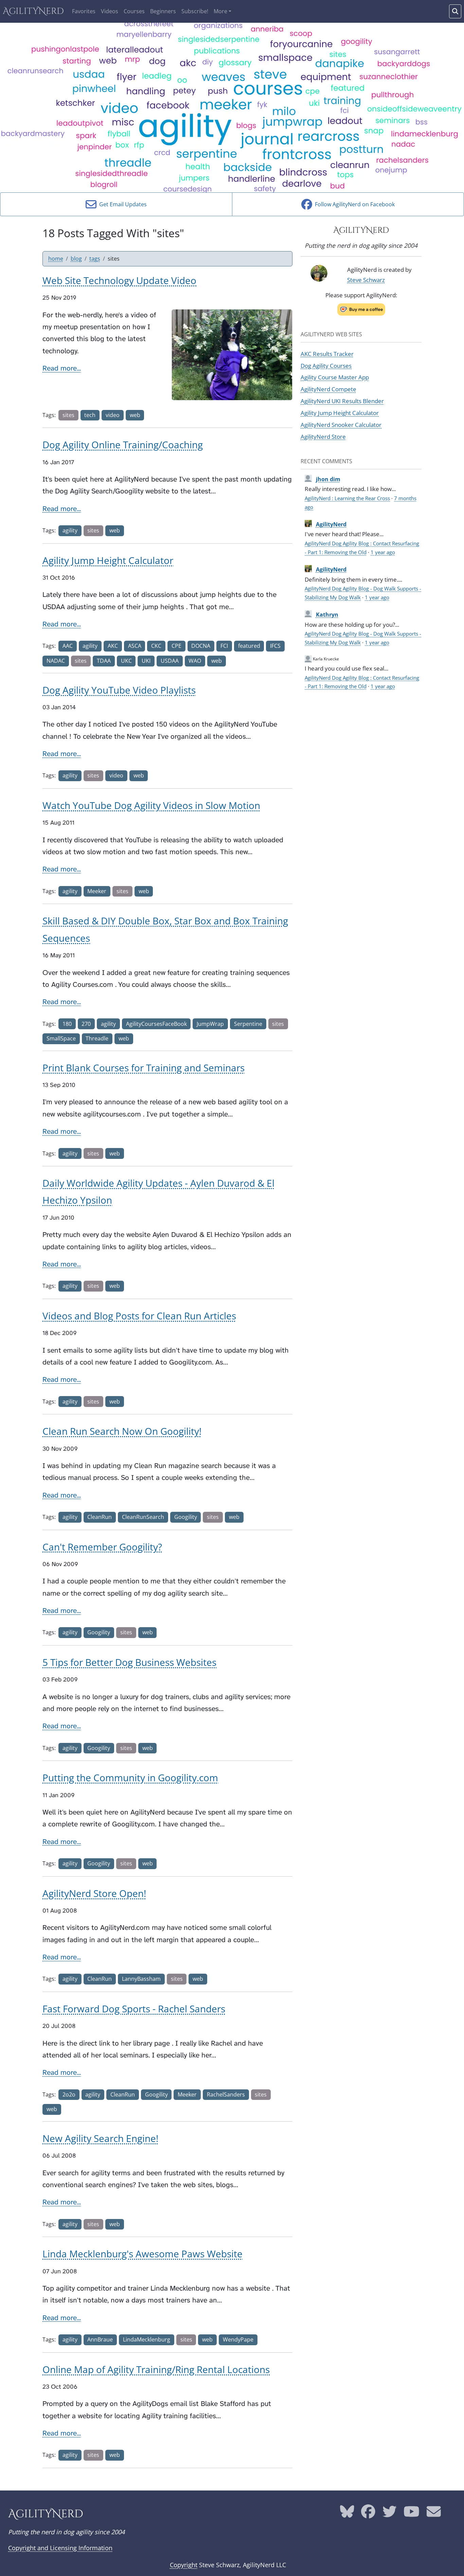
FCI (224, 646)
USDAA (170, 661)
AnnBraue (100, 2339)
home (56, 259)
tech (90, 415)
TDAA (104, 661)
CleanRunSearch (143, 1517)
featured (249, 646)
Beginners (163, 11)
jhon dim (328, 479)
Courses (134, 11)
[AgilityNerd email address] (434, 2514)
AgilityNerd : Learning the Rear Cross (347, 498)
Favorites (84, 11)
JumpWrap (210, 1024)
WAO (195, 661)
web (135, 415)
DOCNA (201, 646)
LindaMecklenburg (147, 2339)
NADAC (56, 661)
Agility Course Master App (335, 377)
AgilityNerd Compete (328, 389)
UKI (146, 661)
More (220, 11)
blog (76, 259)
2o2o (69, 2094)
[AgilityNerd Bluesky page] (347, 2514)
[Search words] (455, 11)
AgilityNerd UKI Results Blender (342, 401)
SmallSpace (61, 1038)
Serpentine (248, 1024)
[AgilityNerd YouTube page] (412, 2514)
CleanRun (100, 1517)
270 (86, 1024)
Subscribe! (195, 11)
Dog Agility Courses (326, 365)
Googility (186, 1517)
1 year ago (383, 552)
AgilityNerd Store (323, 436)
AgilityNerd (33, 11)
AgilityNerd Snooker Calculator (341, 425)
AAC (68, 646)
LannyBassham (141, 1979)
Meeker (97, 891)
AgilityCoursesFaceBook (156, 1024)
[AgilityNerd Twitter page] (390, 2514)
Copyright (184, 2565)
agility (70, 530)
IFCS (275, 646)
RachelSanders (226, 2094)
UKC (126, 661)
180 (67, 1024)
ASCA (135, 646)
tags (95, 259)
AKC (113, 646)
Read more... (62, 368)
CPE (176, 646)
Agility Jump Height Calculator (340, 413)
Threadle (97, 1038)
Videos (110, 11)
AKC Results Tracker (327, 354)
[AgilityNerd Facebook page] (368, 2514)
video (113, 415)
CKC (156, 646)
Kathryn (327, 615)
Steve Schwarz (366, 280)
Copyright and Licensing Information (60, 2548)
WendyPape (238, 2339)
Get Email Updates (122, 204)
